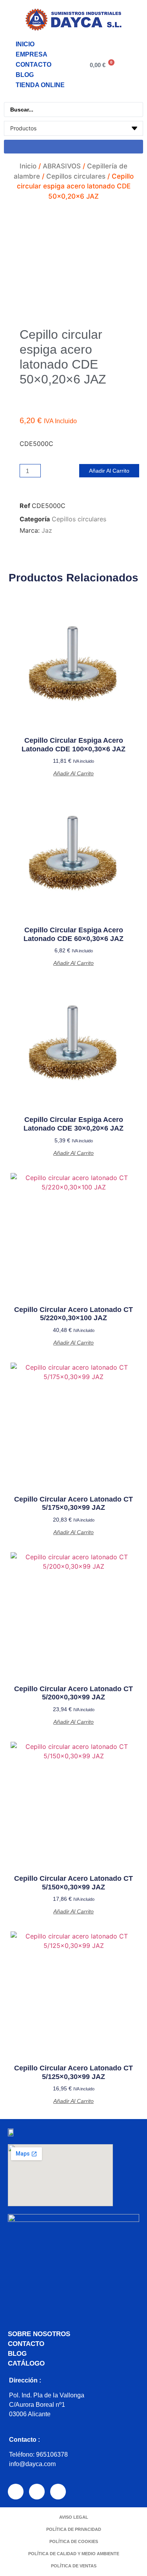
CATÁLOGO (26, 2363)
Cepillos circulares (76, 176)
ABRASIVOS (62, 166)
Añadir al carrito (109, 471)
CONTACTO (34, 65)
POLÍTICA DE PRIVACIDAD (74, 2529)
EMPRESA (32, 54)
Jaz (47, 530)
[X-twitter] (58, 2492)
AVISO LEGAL (74, 2517)
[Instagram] (37, 2492)
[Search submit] (73, 147)
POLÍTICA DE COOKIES (74, 2541)
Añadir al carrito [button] (73, 773)
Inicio (28, 166)
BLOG (25, 75)
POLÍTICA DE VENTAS (74, 2566)
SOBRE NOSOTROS (39, 2334)
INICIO (25, 44)
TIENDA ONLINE (40, 85)
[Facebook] (16, 2492)
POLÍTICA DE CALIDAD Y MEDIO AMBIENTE (74, 2554)
